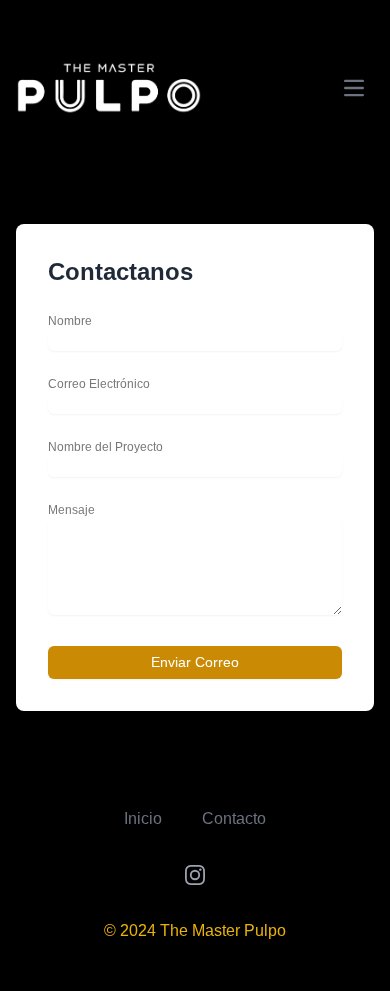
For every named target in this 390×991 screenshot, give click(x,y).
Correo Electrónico (99, 384)
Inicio (143, 818)
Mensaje (71, 510)
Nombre (70, 321)
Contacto (234, 818)
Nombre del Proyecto (105, 447)
